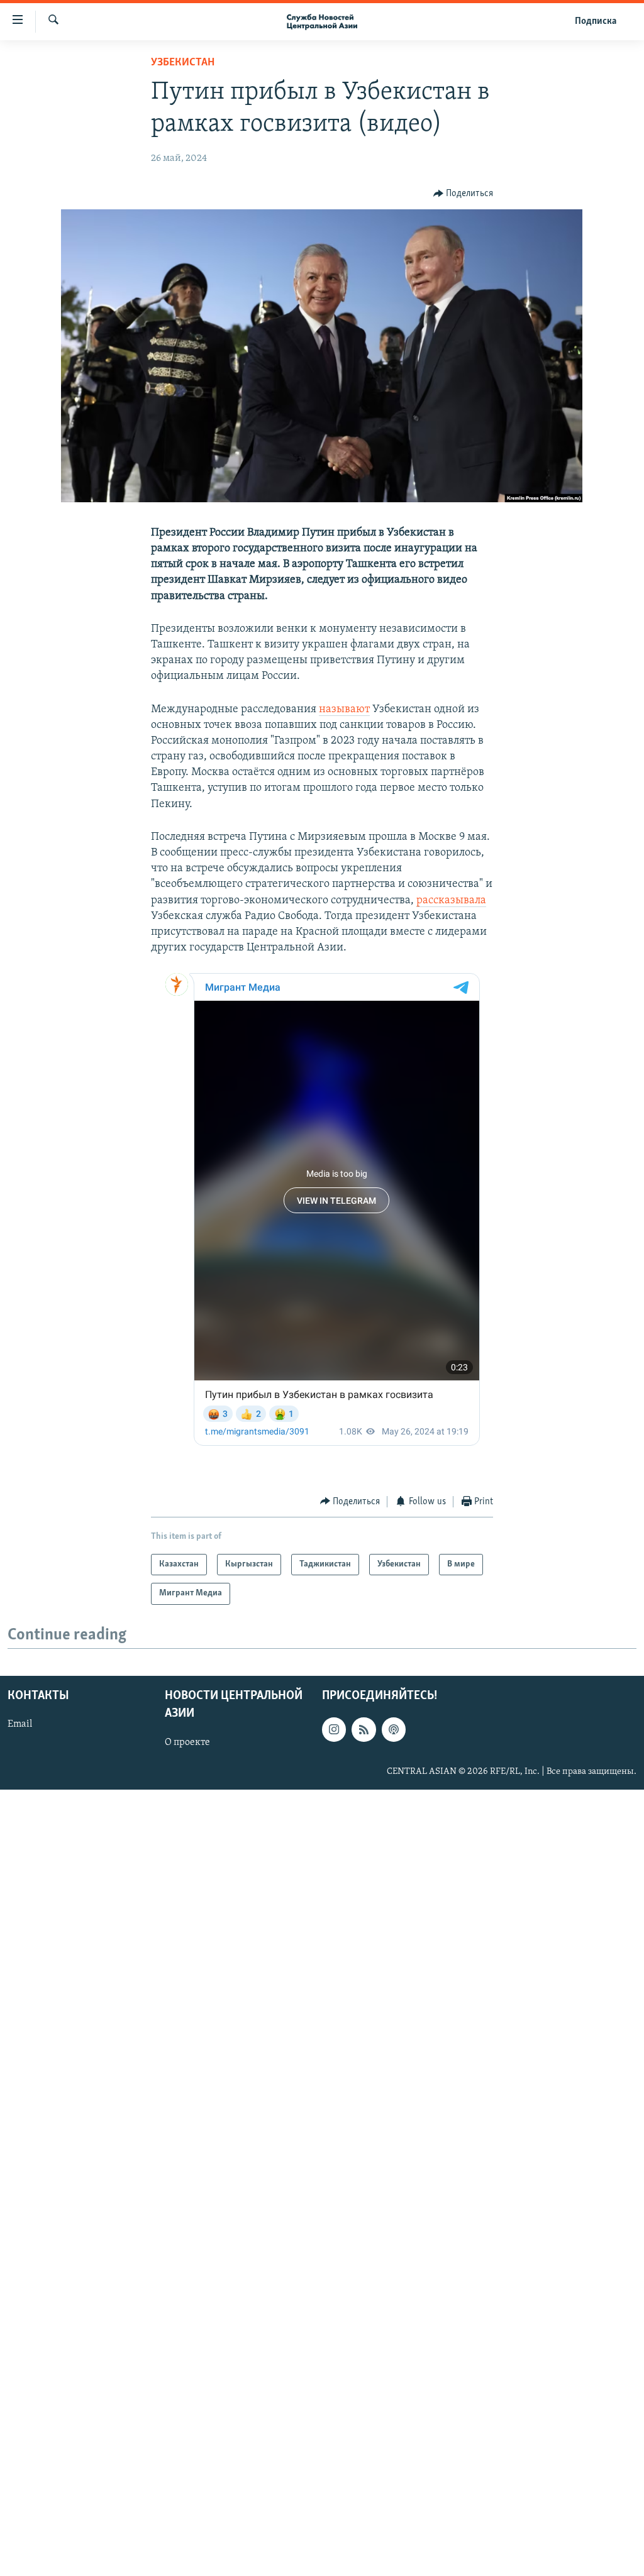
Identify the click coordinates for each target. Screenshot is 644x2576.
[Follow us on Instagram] (334, 1730)
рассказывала (451, 901)
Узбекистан (183, 63)
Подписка (596, 21)
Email (20, 1725)
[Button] (464, 194)
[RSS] (364, 1730)
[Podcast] (394, 1730)
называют (344, 710)
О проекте (187, 1742)
